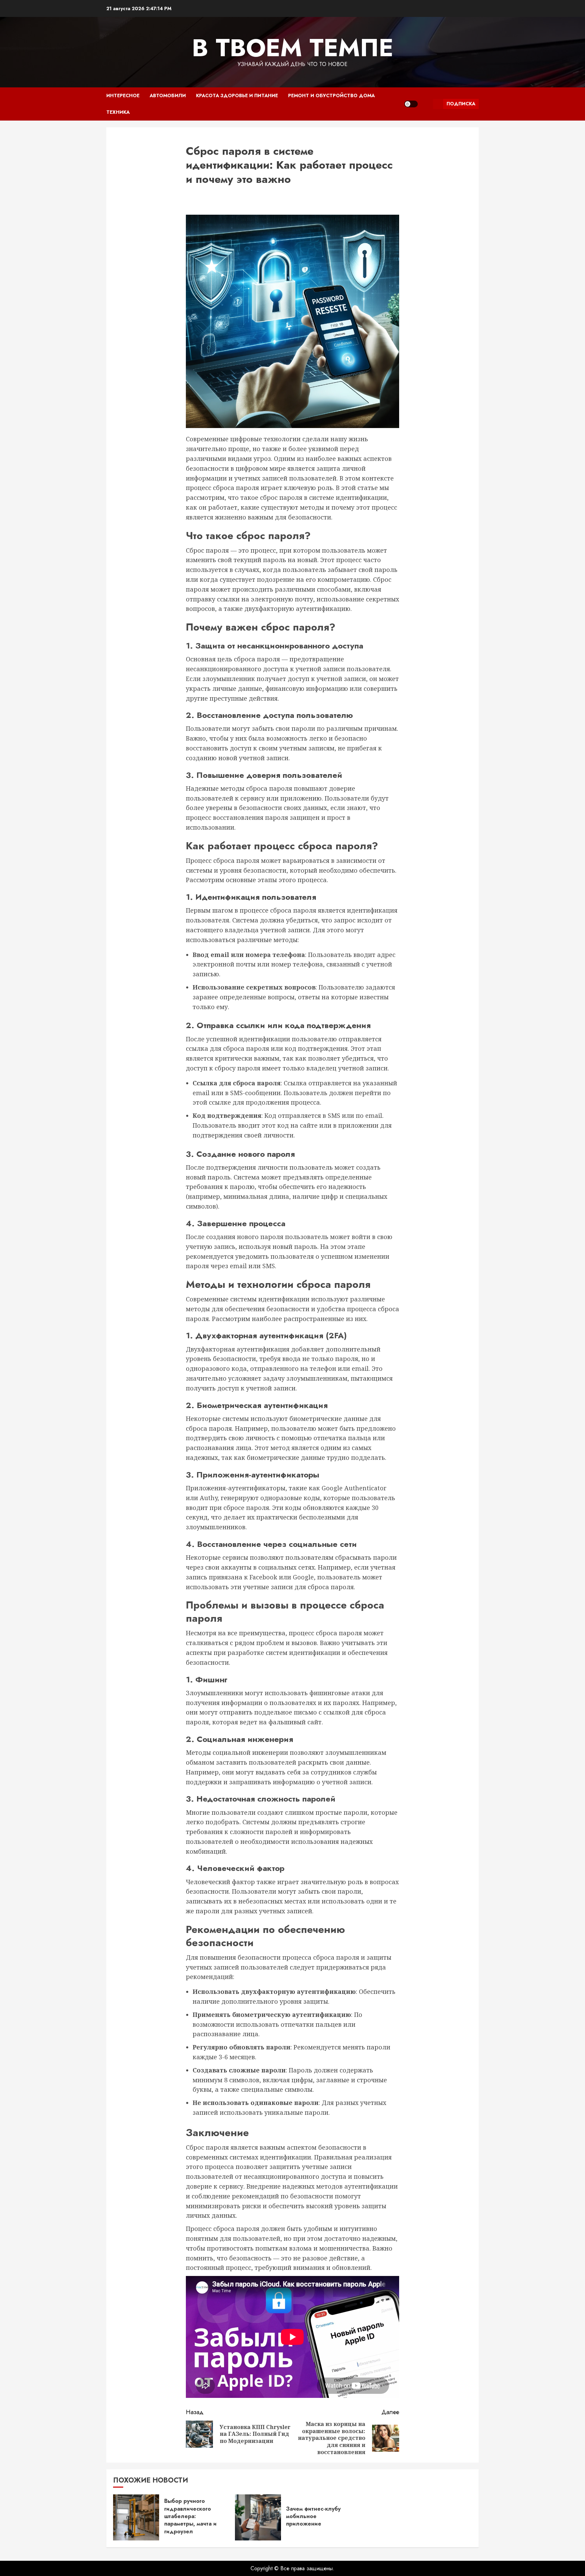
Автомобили (168, 95)
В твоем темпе (293, 48)
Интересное (123, 95)
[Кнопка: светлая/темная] (411, 104)
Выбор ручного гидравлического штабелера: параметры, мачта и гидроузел (190, 2516)
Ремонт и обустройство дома (331, 95)
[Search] (425, 104)
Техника (118, 112)
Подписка (461, 104)
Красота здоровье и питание (237, 95)
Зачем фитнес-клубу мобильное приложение (313, 2516)
